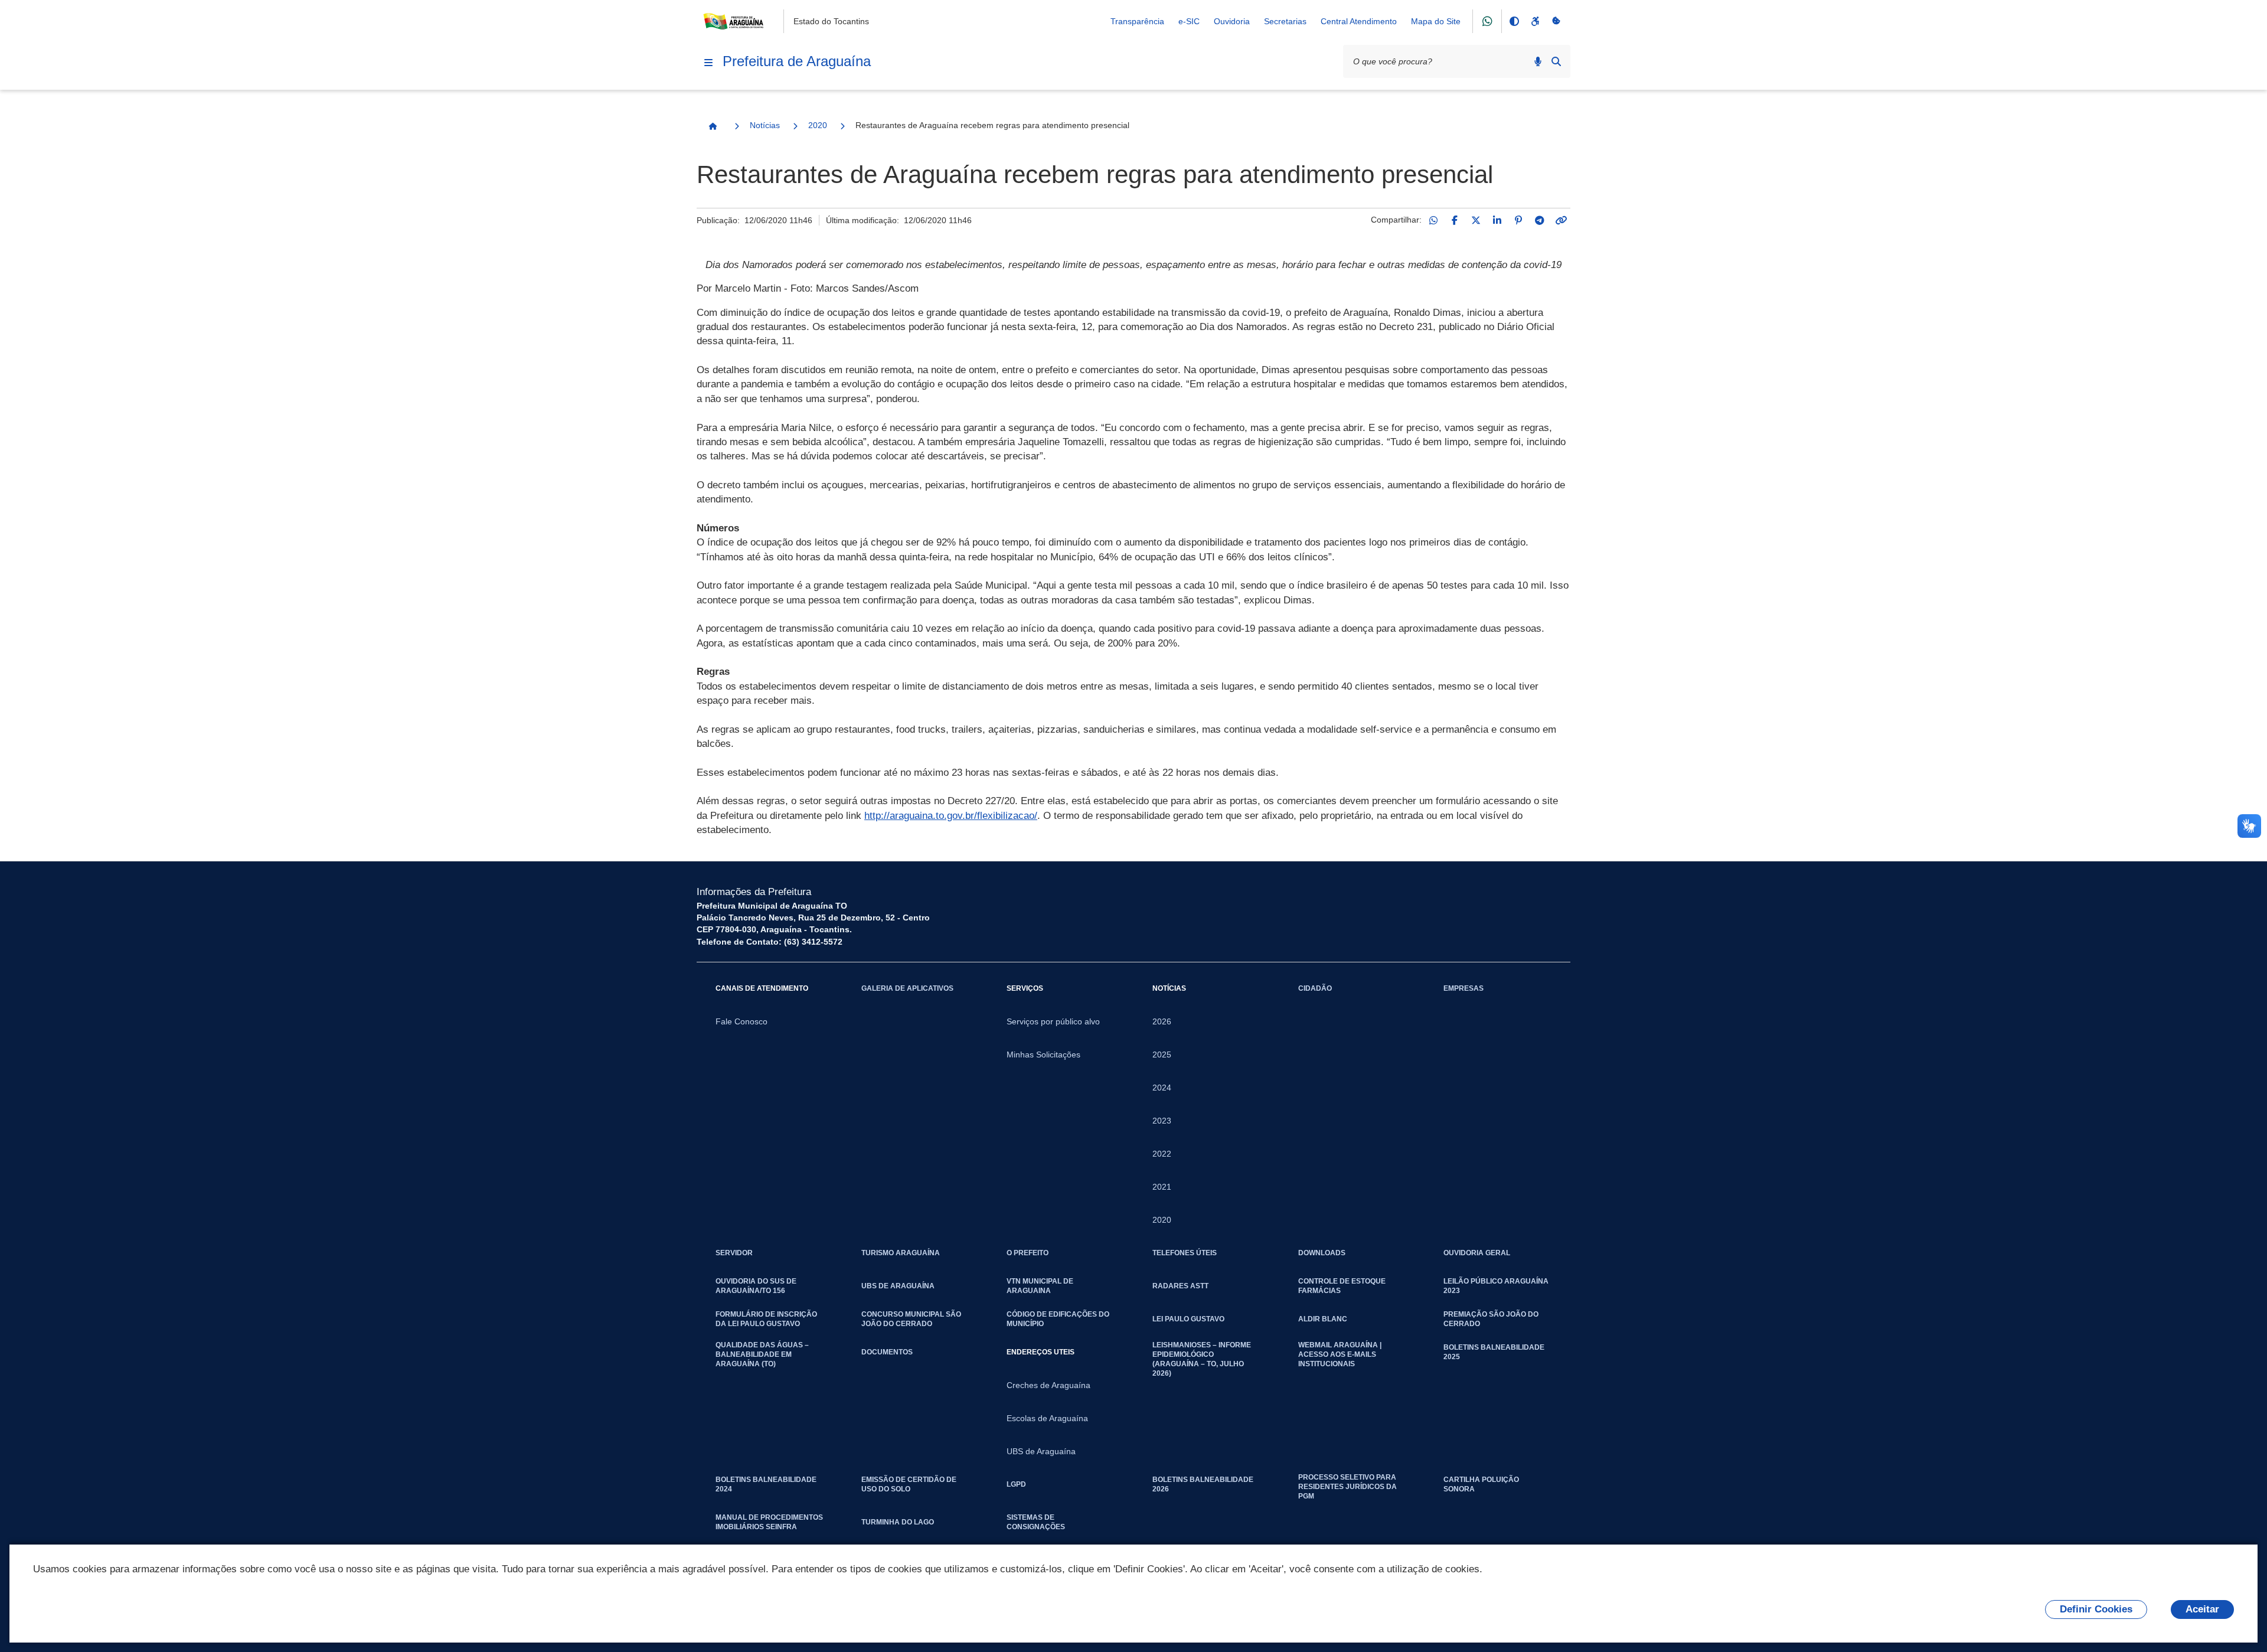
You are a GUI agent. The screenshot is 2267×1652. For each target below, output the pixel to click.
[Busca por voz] (1538, 61)
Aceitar (2202, 1609)
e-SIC (1189, 21)
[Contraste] (1514, 21)
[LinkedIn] (1497, 220)
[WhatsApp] (1433, 220)
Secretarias (1285, 21)
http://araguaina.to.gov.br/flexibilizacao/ (951, 816)
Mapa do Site (1436, 21)
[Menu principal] (708, 63)
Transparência (1137, 21)
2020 (818, 125)
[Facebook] (1455, 220)
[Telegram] (1540, 220)
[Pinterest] (1518, 220)
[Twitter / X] (1476, 220)
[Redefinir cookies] (1556, 21)
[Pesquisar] (1556, 61)
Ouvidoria (1232, 21)
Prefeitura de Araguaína (797, 61)
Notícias (765, 125)
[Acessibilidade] (1535, 21)
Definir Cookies (2096, 1609)
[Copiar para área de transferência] (1561, 220)
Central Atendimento (1359, 21)
